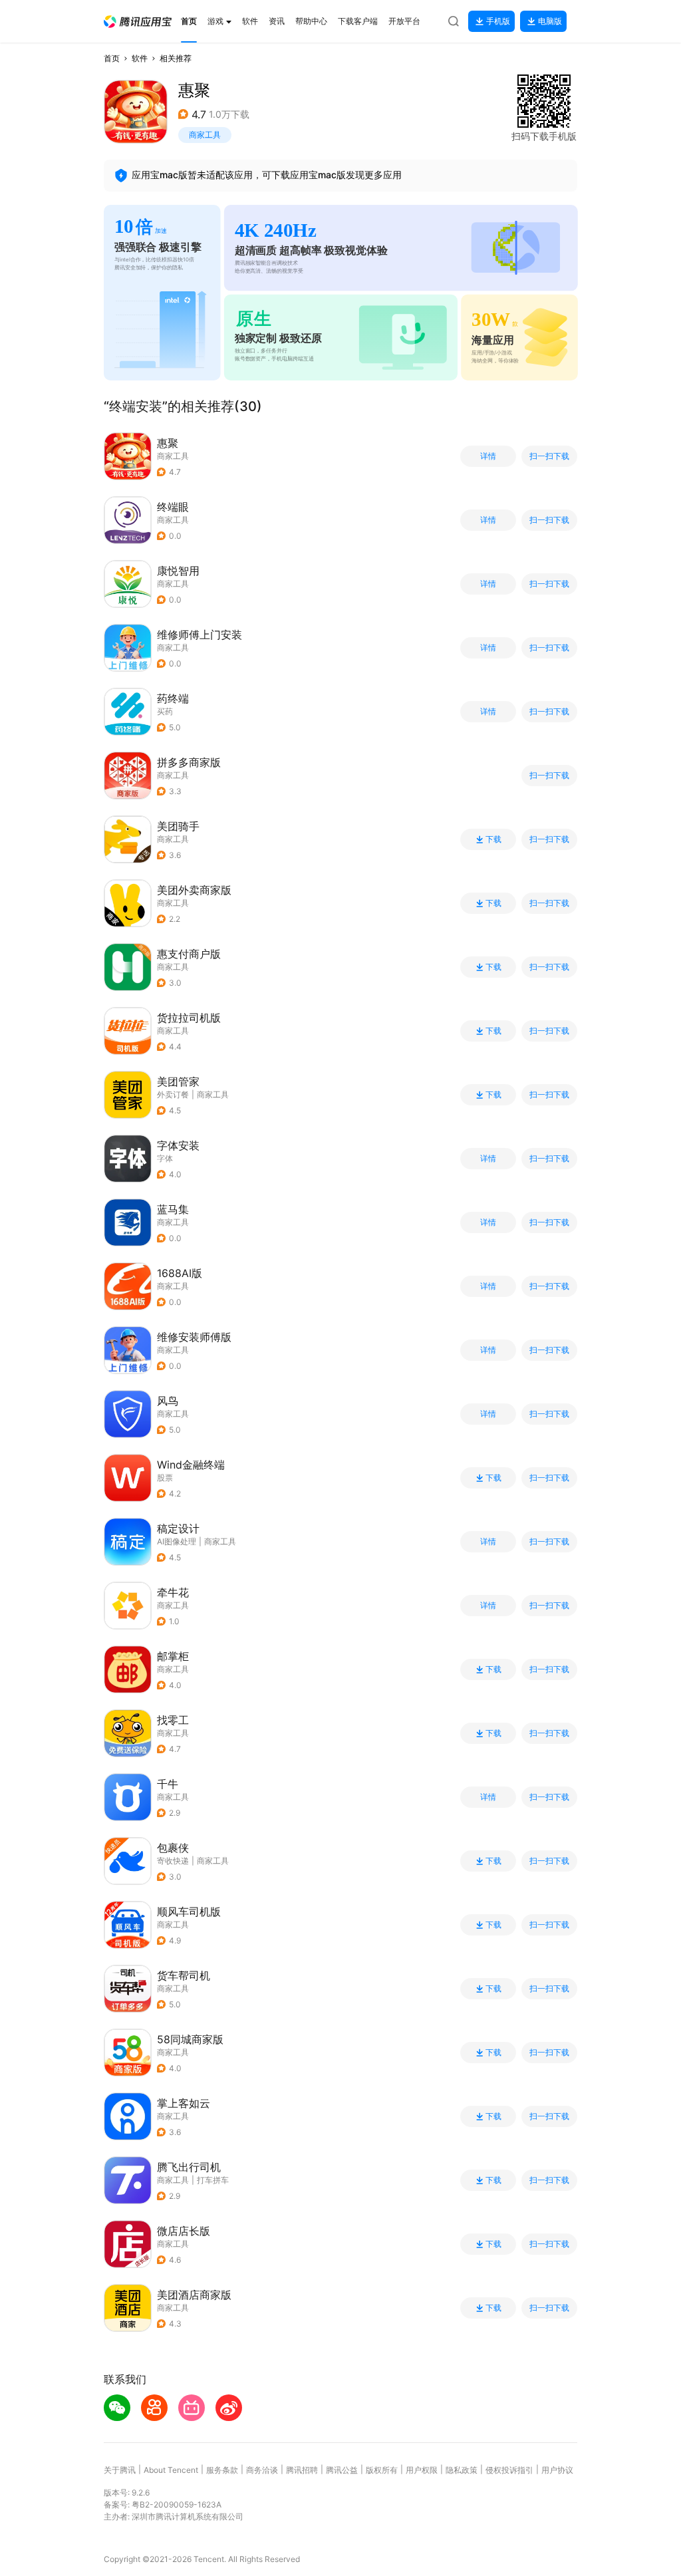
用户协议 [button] (557, 2470)
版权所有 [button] (382, 2470)
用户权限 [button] (422, 2470)
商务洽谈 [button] (262, 2470)
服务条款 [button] (222, 2470)
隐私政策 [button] (462, 2470)
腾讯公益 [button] (342, 2470)
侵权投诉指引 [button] (509, 2470)
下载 (493, 839)
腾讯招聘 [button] (302, 2470)
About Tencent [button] (171, 2470)
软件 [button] (140, 58)
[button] (138, 22)
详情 (488, 456)
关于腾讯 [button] (120, 2470)
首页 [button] (112, 58)
